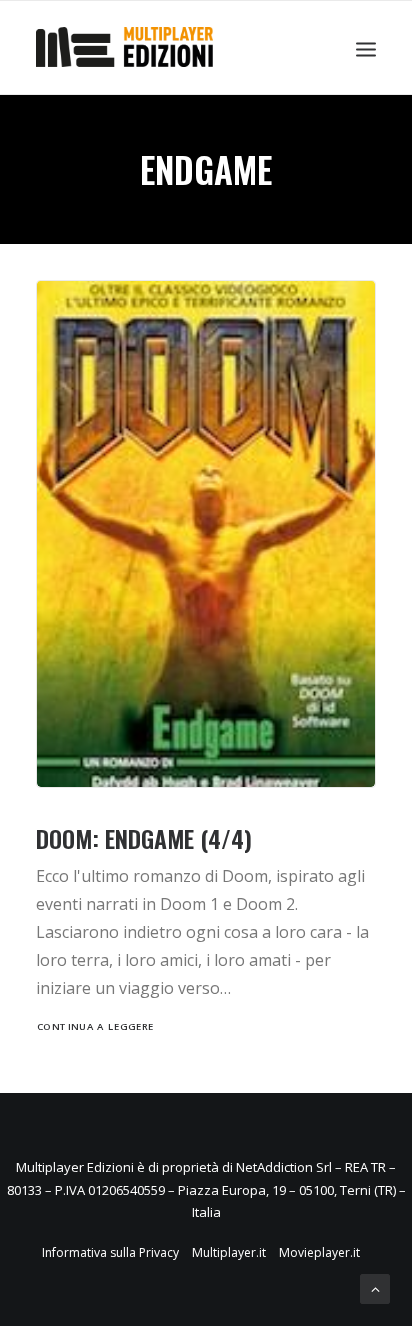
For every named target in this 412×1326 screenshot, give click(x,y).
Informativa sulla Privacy (110, 1252)
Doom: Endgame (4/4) (144, 838)
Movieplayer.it (319, 1252)
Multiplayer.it (229, 1252)
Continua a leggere (95, 1027)
